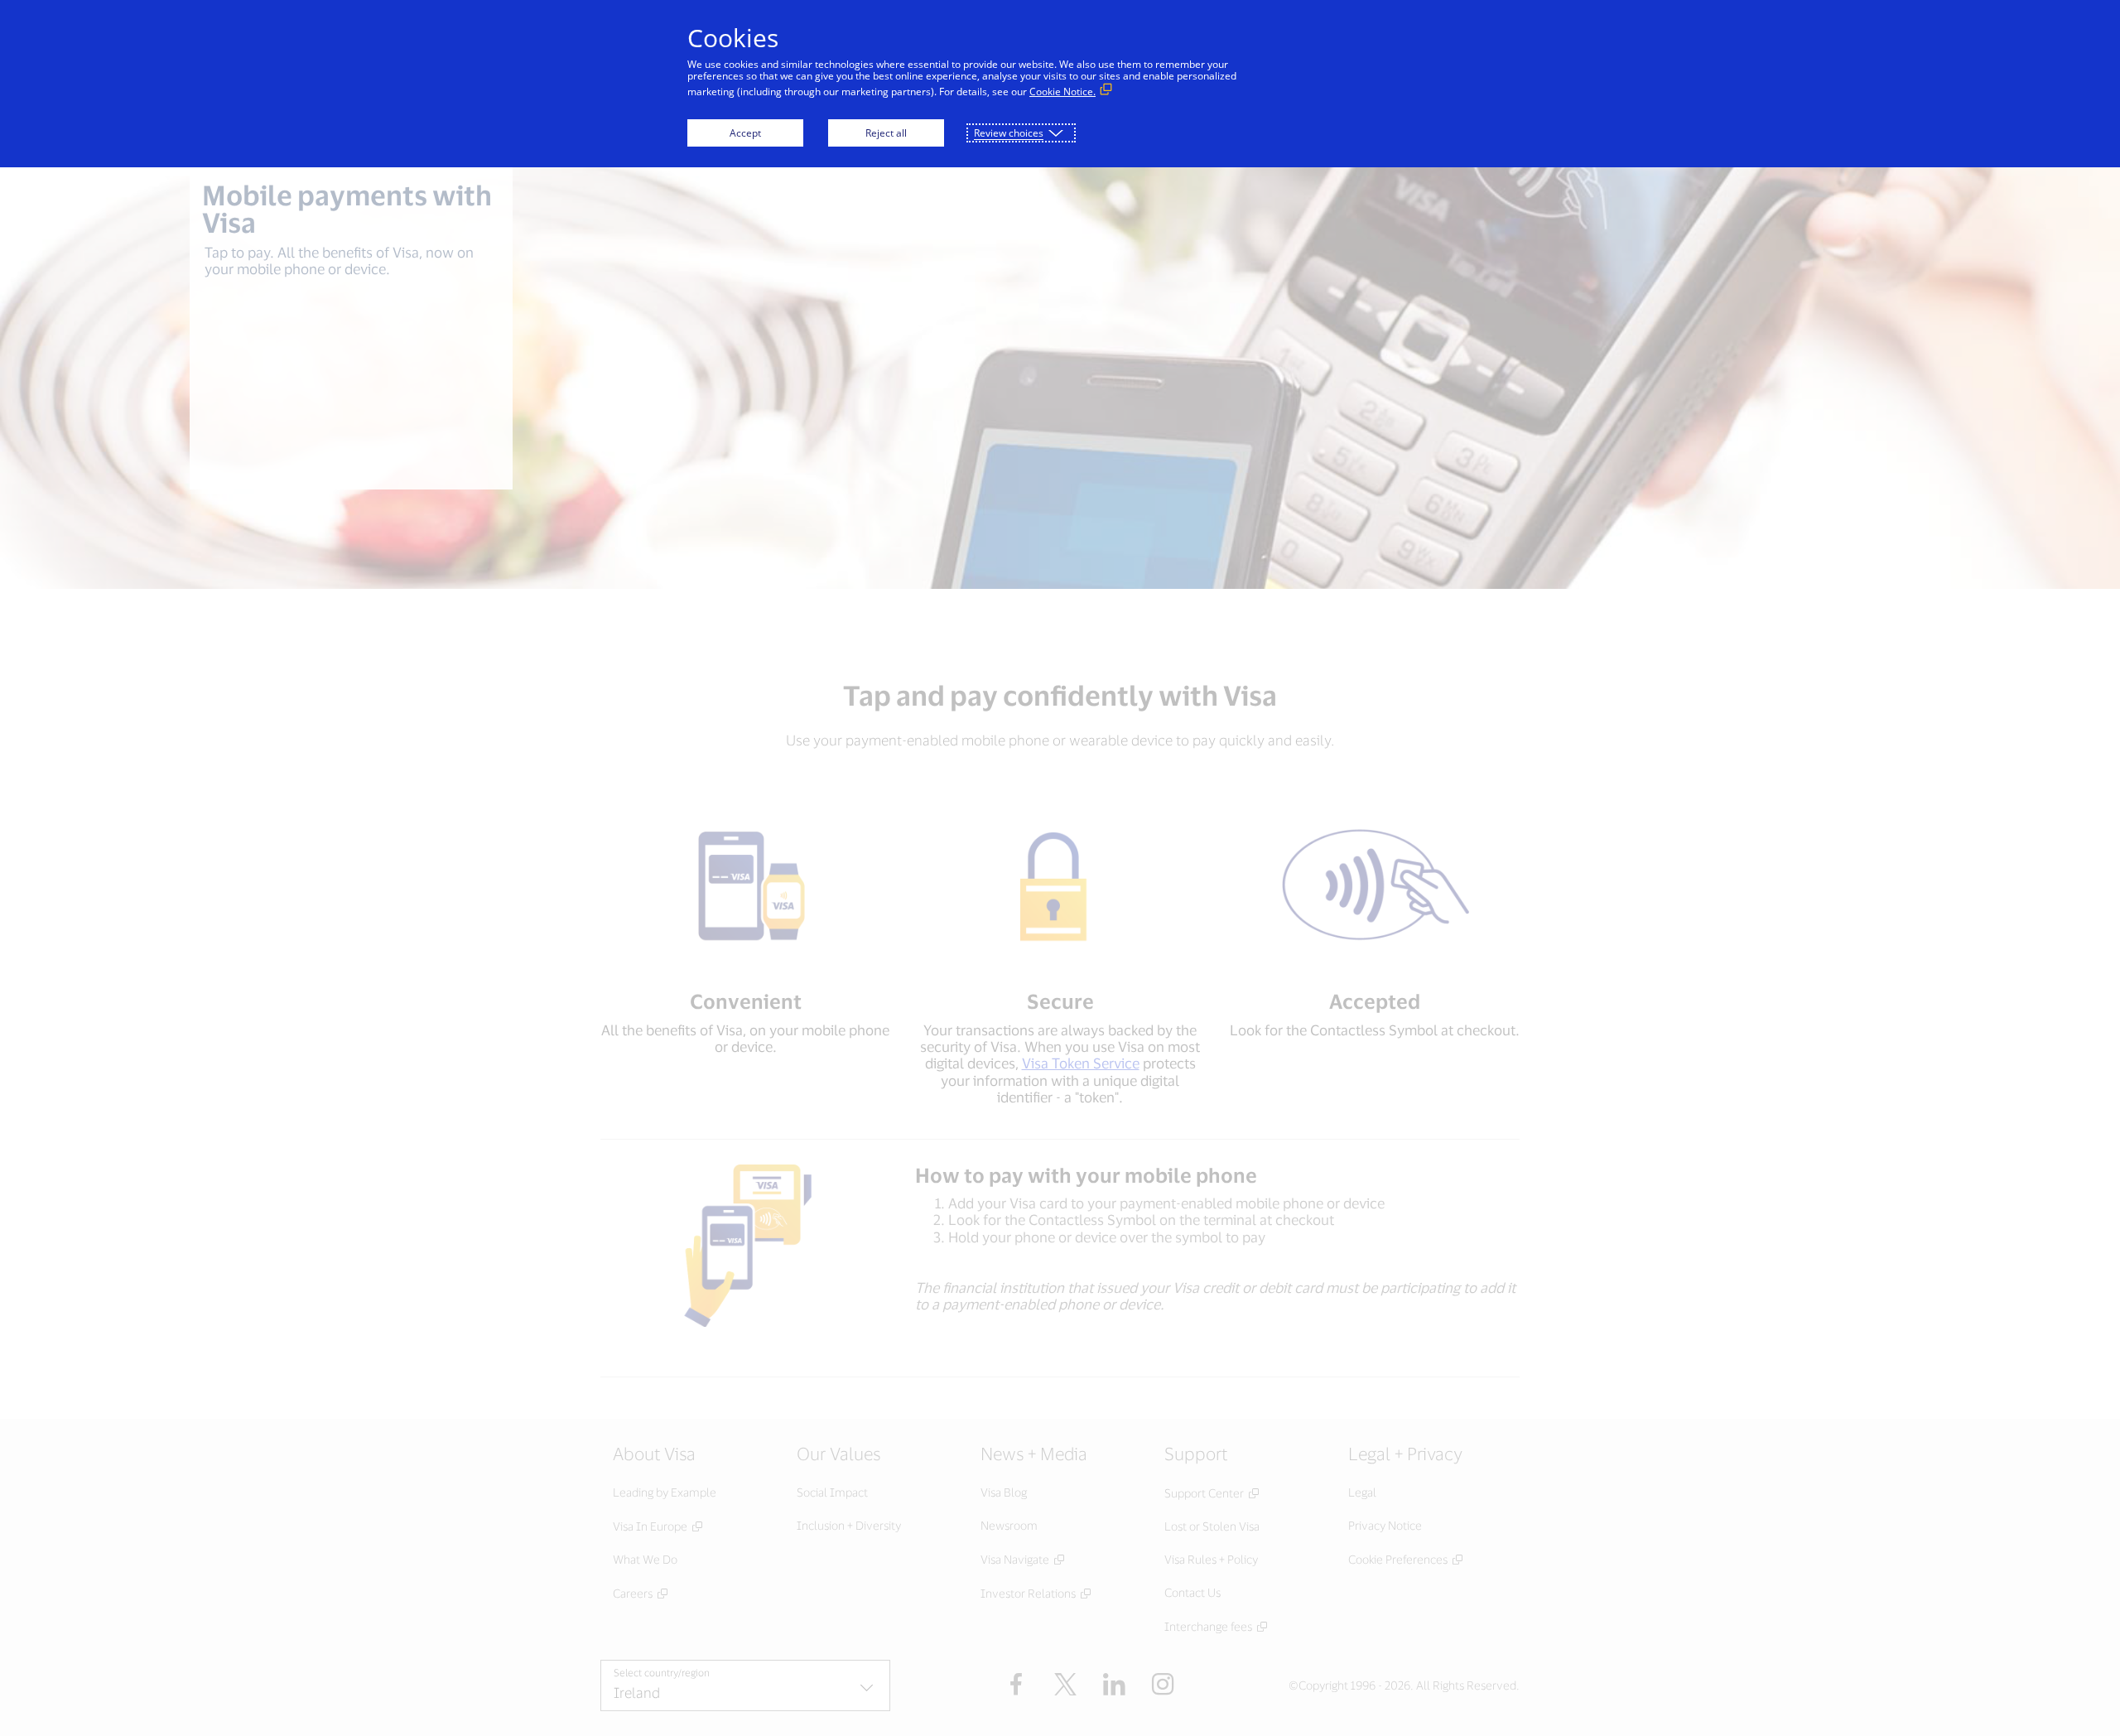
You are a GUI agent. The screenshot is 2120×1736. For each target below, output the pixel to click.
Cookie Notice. (1062, 92)
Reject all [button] (886, 133)
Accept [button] (745, 133)
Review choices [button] (1009, 133)
